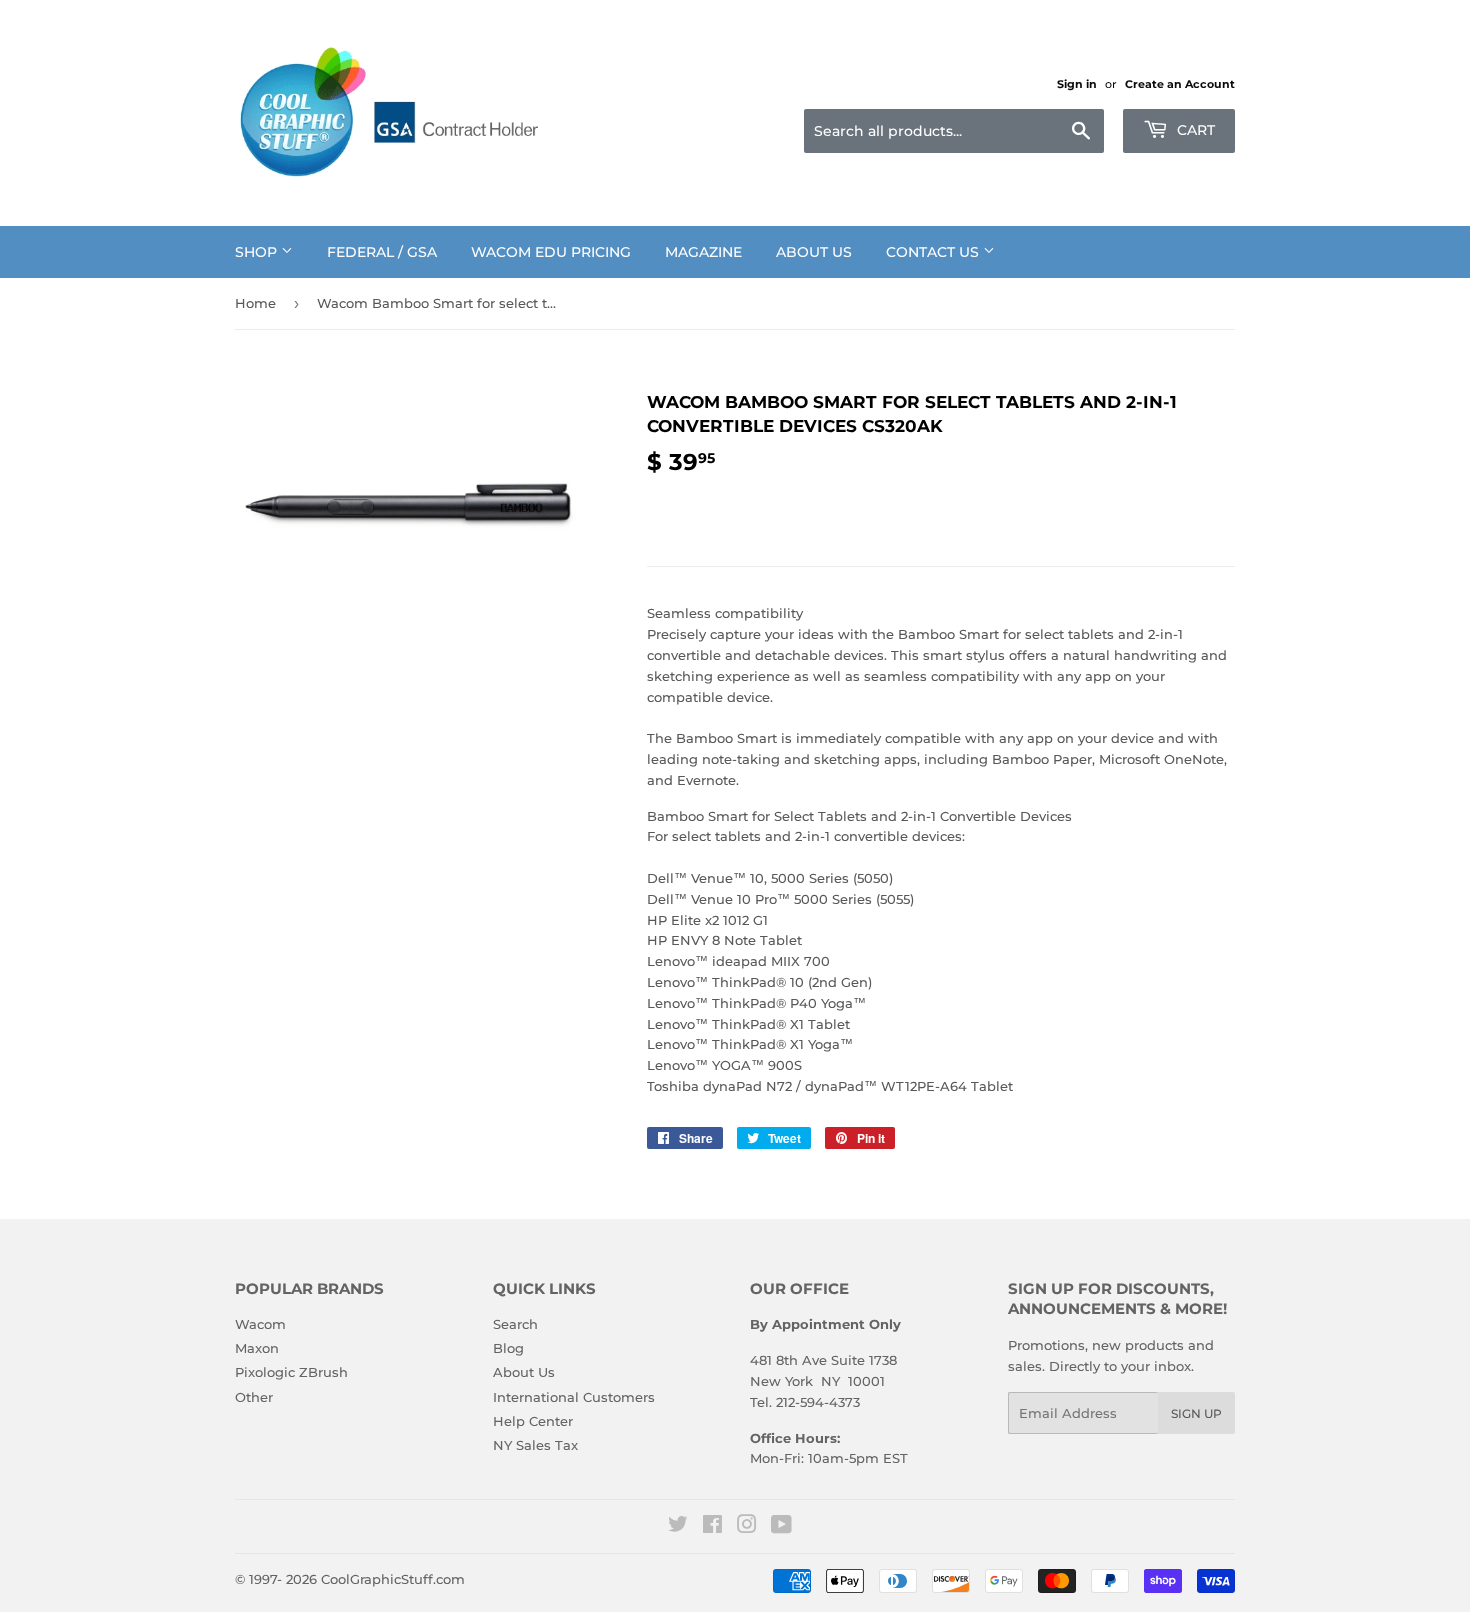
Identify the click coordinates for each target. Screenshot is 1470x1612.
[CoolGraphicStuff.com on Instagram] (747, 1527)
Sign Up (1196, 1413)
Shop (258, 252)
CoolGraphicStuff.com (393, 1579)
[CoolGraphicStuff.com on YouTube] (781, 1527)
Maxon (257, 1348)
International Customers (574, 1397)
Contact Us (934, 252)
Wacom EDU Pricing (551, 252)
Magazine (703, 252)
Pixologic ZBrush (291, 1372)
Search (515, 1324)
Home (255, 303)
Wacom (260, 1324)
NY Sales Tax (535, 1445)
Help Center (533, 1421)
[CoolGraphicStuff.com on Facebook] (712, 1527)
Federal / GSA (382, 252)
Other (254, 1397)
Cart (1194, 130)
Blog (508, 1348)
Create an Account (1180, 84)
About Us (814, 252)
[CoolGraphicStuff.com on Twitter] (678, 1527)
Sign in (1077, 84)
